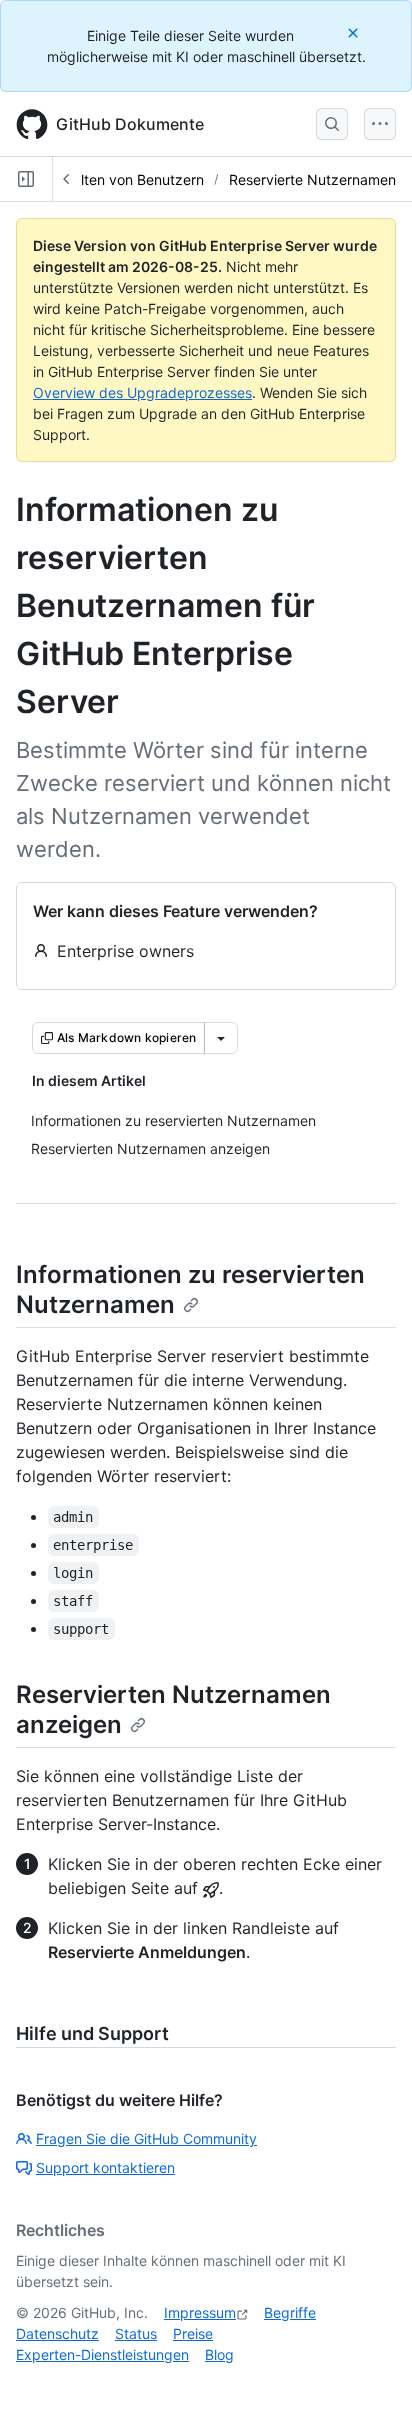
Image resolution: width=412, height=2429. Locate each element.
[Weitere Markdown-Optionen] (221, 1038)
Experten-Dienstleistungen (102, 2354)
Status (136, 2333)
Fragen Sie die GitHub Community (146, 2138)
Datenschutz (57, 2333)
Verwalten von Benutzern (122, 179)
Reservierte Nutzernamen (312, 179)
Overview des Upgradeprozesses (142, 392)
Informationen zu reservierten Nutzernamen (190, 1289)
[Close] (355, 32)
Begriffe (290, 2312)
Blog (219, 2354)
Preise (193, 2333)
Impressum (200, 2312)
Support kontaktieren (105, 2167)
